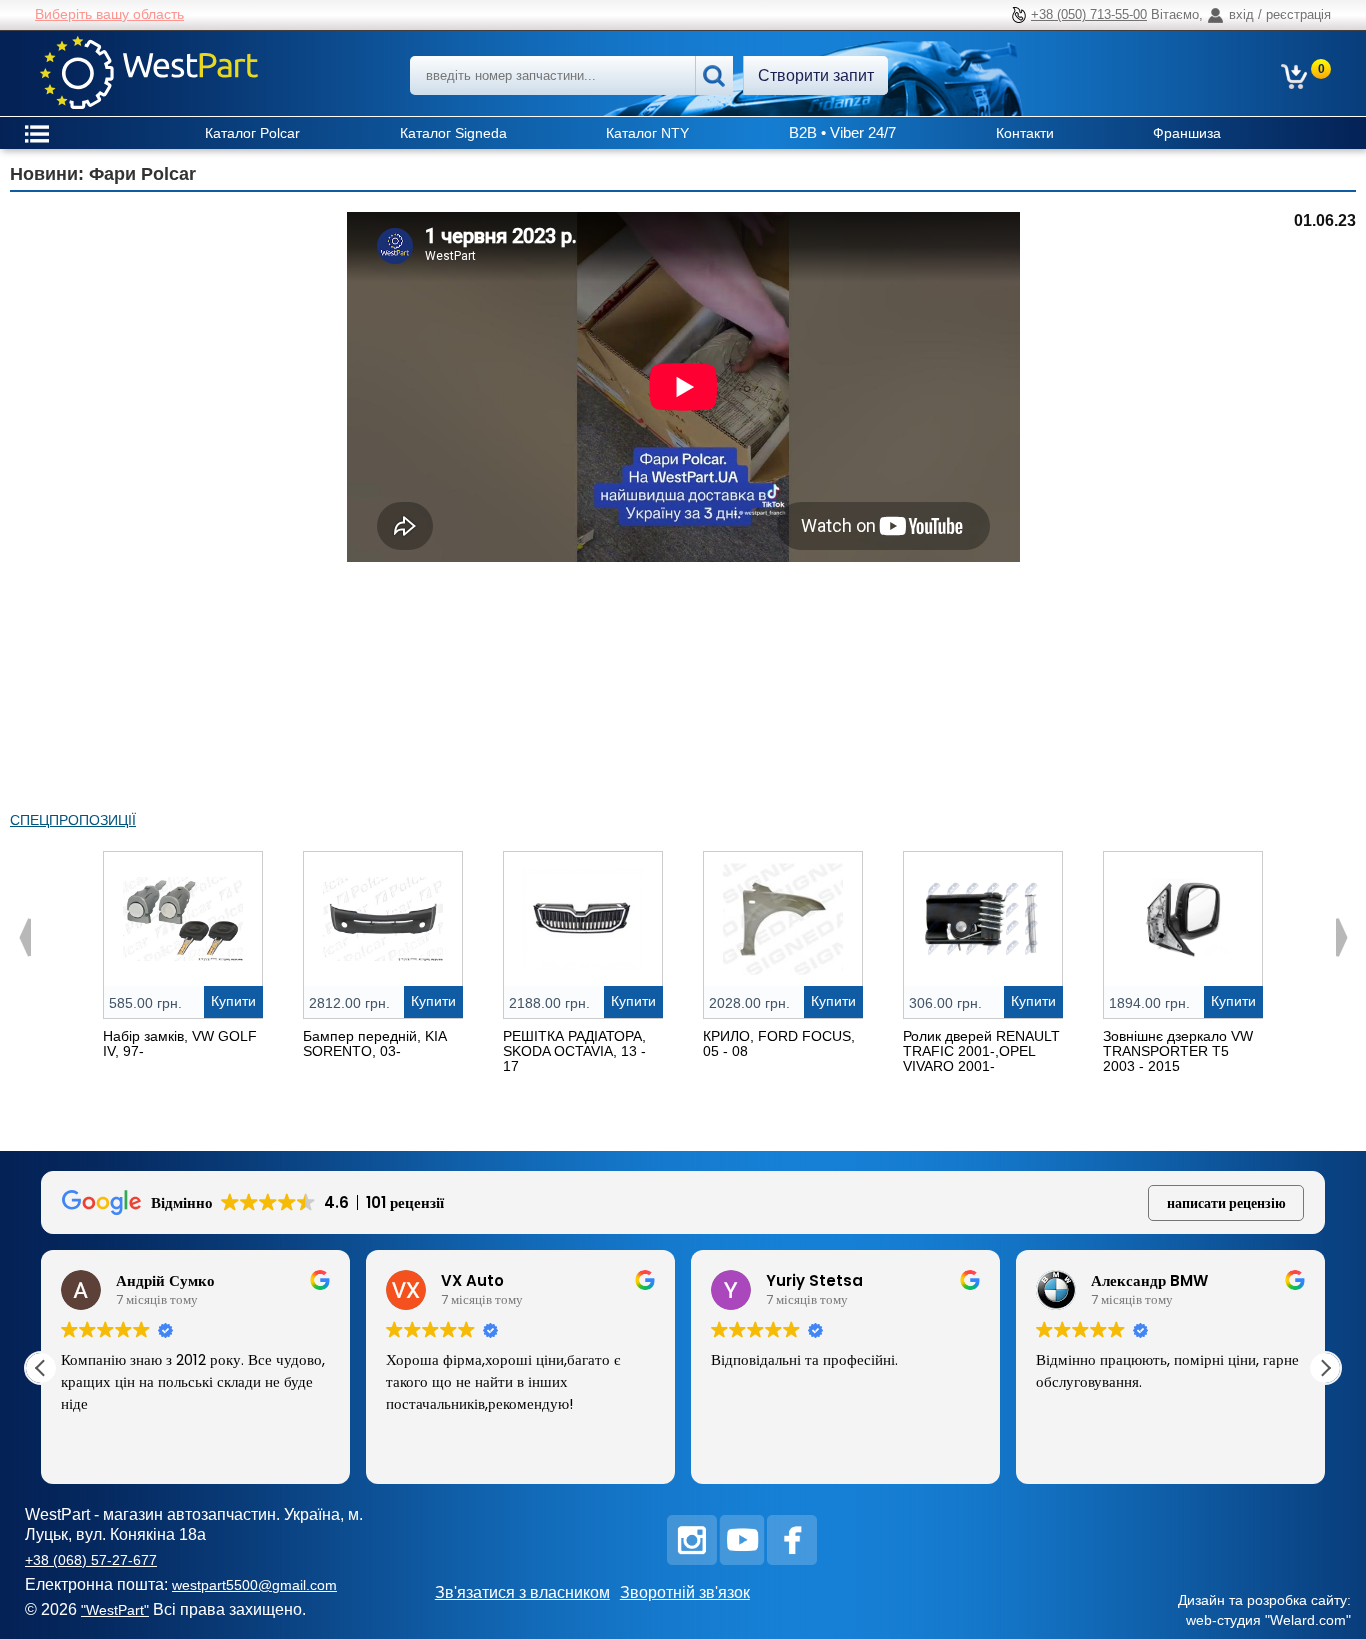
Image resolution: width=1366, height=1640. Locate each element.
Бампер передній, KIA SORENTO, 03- (374, 1043)
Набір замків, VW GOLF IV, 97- (180, 1043)
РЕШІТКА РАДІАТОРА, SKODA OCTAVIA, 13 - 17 (574, 1051)
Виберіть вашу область (109, 14)
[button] (1325, 1368)
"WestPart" (115, 1610)
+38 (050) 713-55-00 (1089, 14)
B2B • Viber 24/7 (842, 132)
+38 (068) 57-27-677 (91, 1560)
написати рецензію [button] (1226, 1203)
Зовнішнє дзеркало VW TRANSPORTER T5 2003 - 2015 (1178, 1051)
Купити (233, 1001)
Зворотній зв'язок (685, 1592)
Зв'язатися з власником (522, 1592)
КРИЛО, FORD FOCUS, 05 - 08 (779, 1043)
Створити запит (816, 75)
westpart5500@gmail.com (254, 1585)
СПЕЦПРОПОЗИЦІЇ (73, 820)
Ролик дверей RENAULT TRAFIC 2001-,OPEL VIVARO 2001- (981, 1051)
